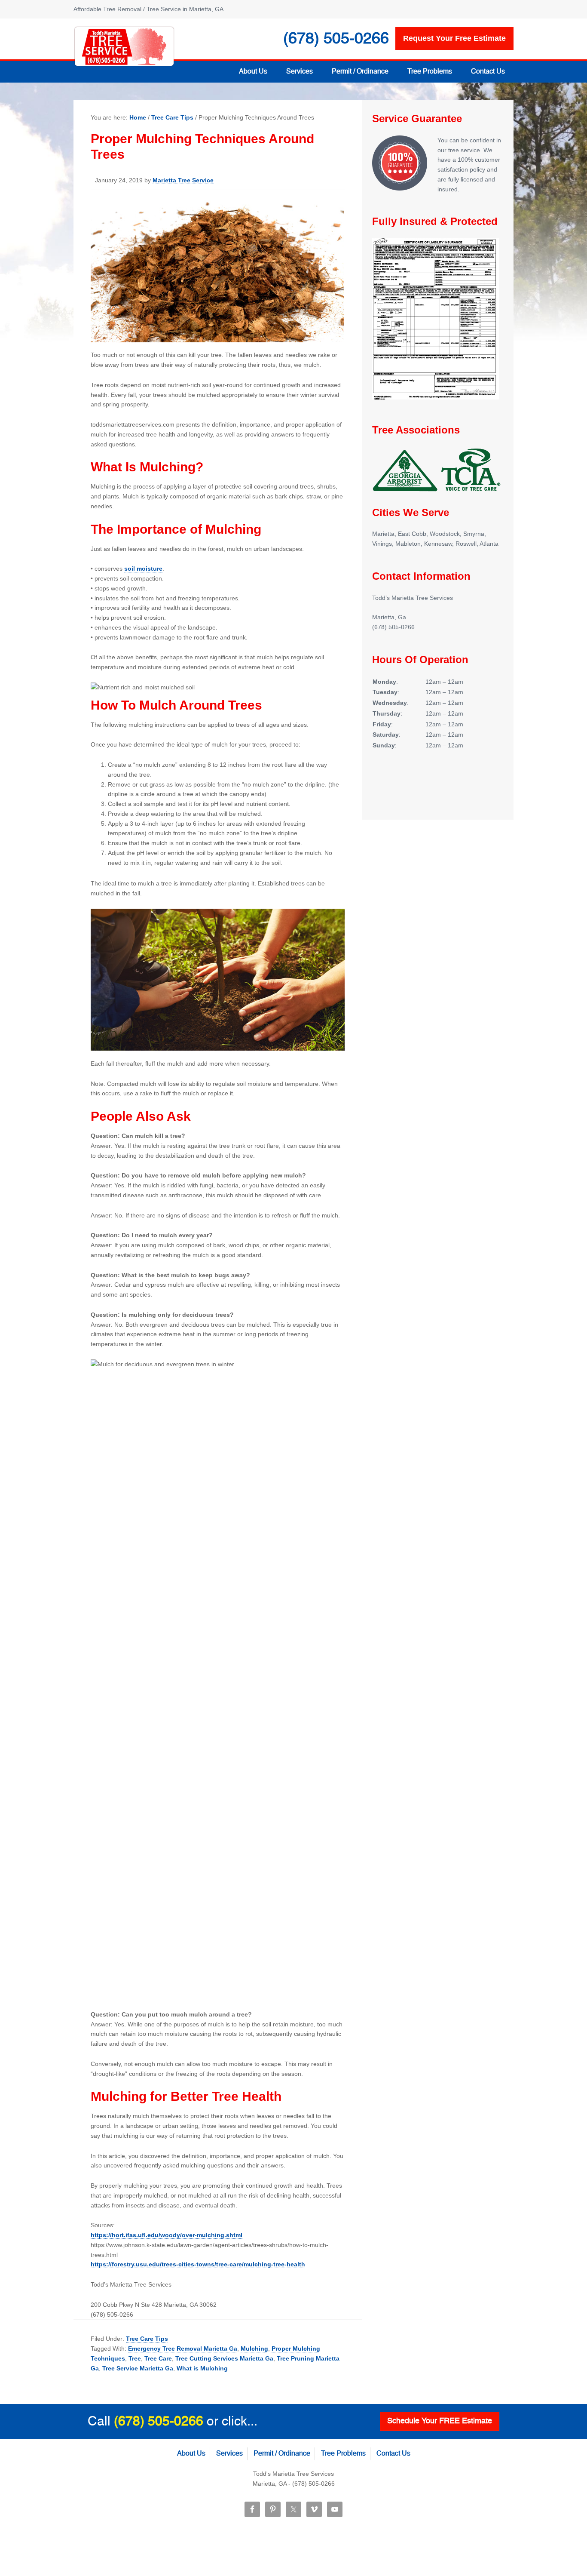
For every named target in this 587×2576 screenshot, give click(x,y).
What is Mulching (202, 2368)
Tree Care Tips (147, 2339)
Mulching (254, 2349)
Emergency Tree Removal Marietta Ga (183, 2349)
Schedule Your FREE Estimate (440, 2421)
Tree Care (158, 2358)
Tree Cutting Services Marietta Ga (224, 2358)
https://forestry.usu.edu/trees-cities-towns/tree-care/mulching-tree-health (198, 2264)
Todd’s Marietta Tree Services (124, 46)
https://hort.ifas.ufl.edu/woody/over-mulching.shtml (167, 2235)
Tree (135, 2358)
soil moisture (143, 569)
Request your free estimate (454, 38)
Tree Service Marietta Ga (138, 2368)
